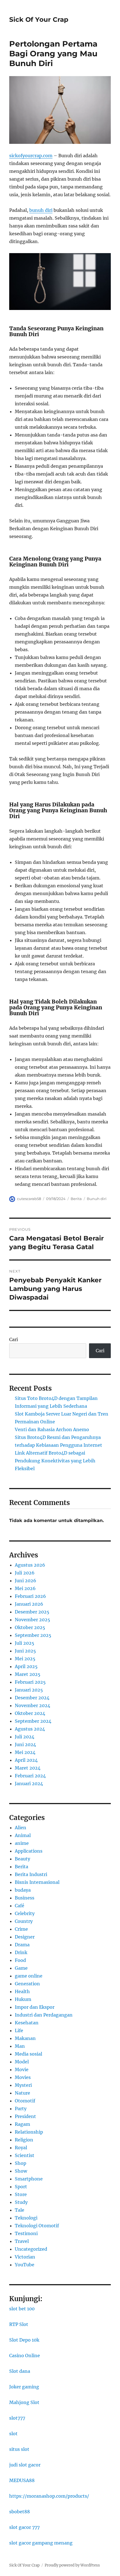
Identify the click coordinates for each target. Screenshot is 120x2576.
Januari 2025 (29, 1690)
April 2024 (26, 1760)
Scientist (25, 2155)
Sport (21, 2187)
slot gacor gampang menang (41, 2543)
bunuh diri (41, 210)
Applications (29, 1851)
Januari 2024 (29, 1783)
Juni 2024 (25, 1744)
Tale (20, 2210)
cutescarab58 (29, 1199)
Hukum (23, 1999)
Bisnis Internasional (37, 1882)
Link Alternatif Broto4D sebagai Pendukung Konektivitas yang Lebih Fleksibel (55, 1461)
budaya (23, 1890)
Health (22, 1991)
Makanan (25, 2038)
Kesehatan (27, 2023)
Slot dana (20, 2371)
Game (21, 1968)
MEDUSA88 (22, 2480)
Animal (23, 1835)
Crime (21, 1929)
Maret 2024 (28, 1768)
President (25, 2116)
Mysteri (23, 2085)
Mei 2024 (25, 1752)
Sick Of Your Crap (39, 20)
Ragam (22, 2124)
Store (21, 2194)
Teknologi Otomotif (37, 2226)
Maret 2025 (28, 1674)
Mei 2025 (25, 1659)
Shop (21, 2163)
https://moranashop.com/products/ (49, 2496)
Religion (24, 2140)
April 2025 (26, 1666)
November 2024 (33, 1705)
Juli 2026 (25, 1573)
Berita (76, 1199)
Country (24, 1921)
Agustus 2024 (30, 1729)
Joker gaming (24, 2387)
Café (20, 1906)
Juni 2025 (25, 1651)
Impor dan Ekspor (35, 2007)
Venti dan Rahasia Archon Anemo (52, 1429)
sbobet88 (20, 2512)
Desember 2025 (32, 1612)
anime (22, 1843)
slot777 (17, 2418)
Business (25, 1898)
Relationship (29, 2132)
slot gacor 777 (24, 2527)
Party (21, 2109)
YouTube (25, 2265)
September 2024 (33, 1721)
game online (29, 1976)
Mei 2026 (25, 1588)
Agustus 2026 (30, 1565)
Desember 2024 (32, 1698)
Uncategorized (31, 2249)
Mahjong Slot (24, 2402)
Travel (22, 2241)
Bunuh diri (97, 1199)
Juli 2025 (25, 1643)
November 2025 (33, 1620)
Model (22, 2062)
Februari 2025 (30, 1682)
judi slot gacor (25, 2465)
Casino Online (25, 2356)
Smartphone (29, 2179)
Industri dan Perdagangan (44, 2015)
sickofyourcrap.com (31, 156)
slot (13, 2434)
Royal (21, 2148)
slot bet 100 (22, 2309)
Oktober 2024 (30, 1713)
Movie (22, 2069)
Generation (27, 1984)
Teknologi (26, 2218)
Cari (14, 1339)
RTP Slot (19, 2324)
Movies (23, 2077)
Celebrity (25, 1913)
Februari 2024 (30, 1776)
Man (20, 2046)
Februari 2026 (30, 1596)
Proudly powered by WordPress (72, 2565)
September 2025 (33, 1635)
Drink (21, 1952)
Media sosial (28, 2054)
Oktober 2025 (30, 1627)
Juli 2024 (25, 1737)
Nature (22, 2093)
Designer (25, 1937)
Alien (21, 1828)
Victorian (25, 2257)
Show (21, 2171)
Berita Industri (31, 1874)
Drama (22, 1945)
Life (19, 2030)
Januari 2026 (29, 1604)
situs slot (19, 2449)
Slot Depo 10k (24, 2340)
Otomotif (25, 2101)
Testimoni (26, 2233)
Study (21, 2202)
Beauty (22, 1859)
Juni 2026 (26, 1581)
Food (20, 1960)
